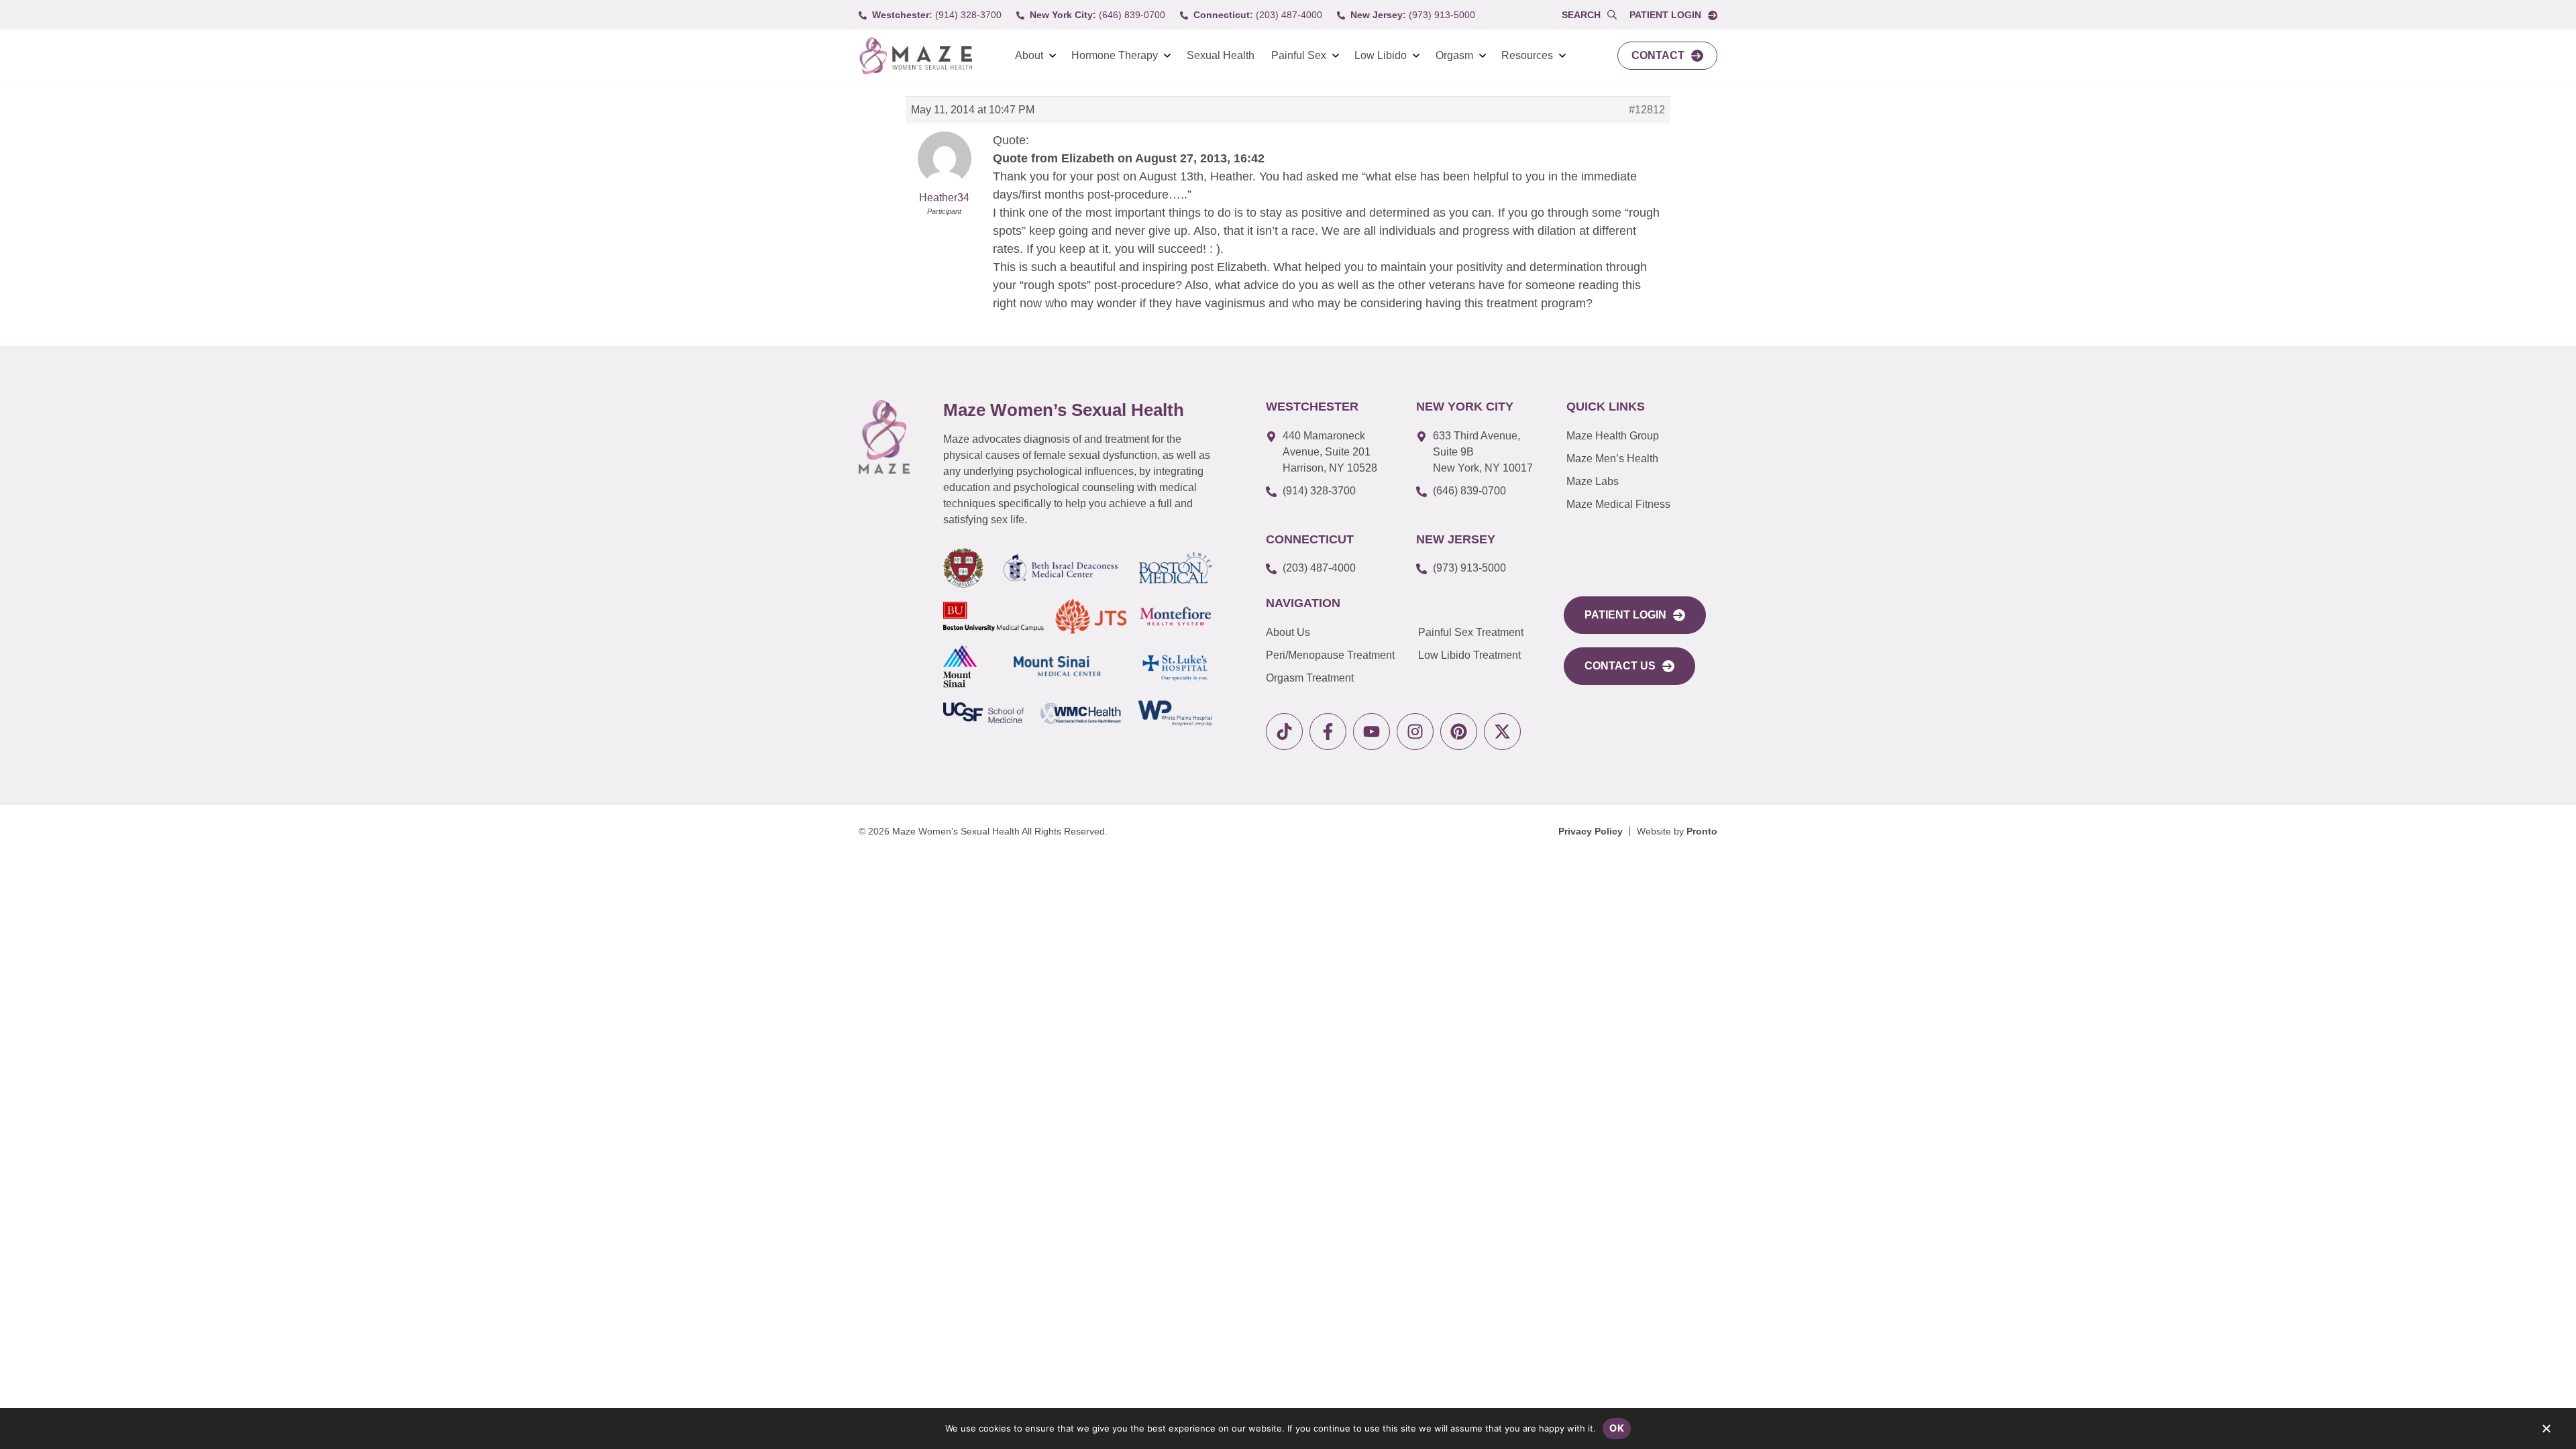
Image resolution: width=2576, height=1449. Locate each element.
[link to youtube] (1372, 732)
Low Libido (1381, 55)
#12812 (1647, 110)
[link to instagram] (1415, 732)
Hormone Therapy (1115, 55)
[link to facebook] (1328, 732)
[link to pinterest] (1459, 732)
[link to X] (1502, 732)
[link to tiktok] (1284, 732)
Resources (1527, 55)
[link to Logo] (915, 56)
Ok (1617, 1428)
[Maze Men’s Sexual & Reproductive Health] (884, 437)
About (1029, 55)
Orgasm (1454, 55)
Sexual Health (1221, 55)
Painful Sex (1299, 55)
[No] (2546, 1432)
